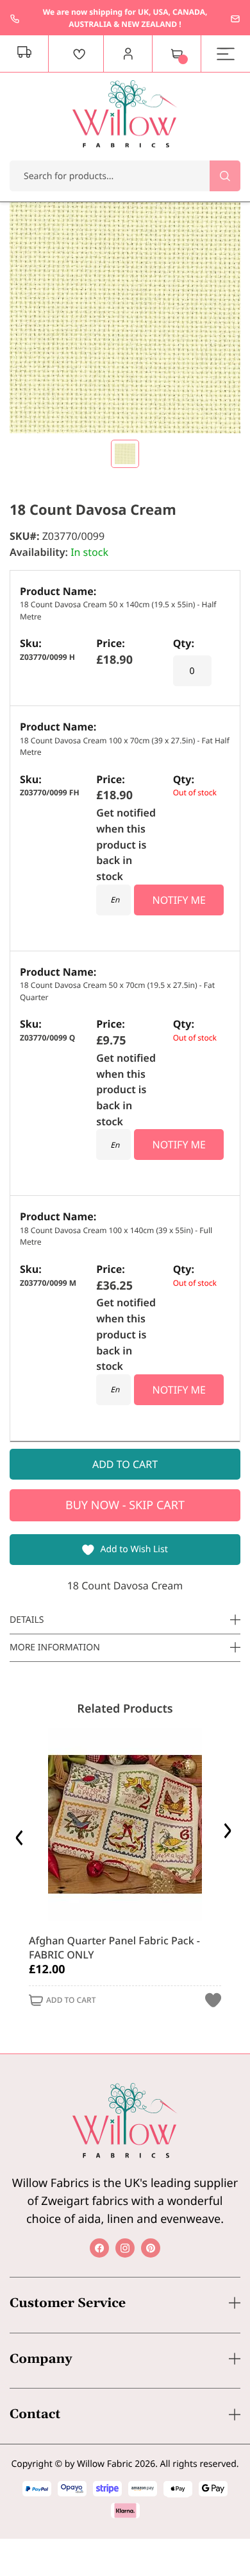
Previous (21, 1834)
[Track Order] (24, 54)
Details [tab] (27, 1620)
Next (229, 1834)
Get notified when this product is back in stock (126, 844)
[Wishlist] (79, 54)
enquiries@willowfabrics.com (235, 19)
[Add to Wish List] (213, 2001)
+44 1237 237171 (15, 19)
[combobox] (125, 176)
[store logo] (125, 114)
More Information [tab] (55, 1647)
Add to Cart (71, 2001)
